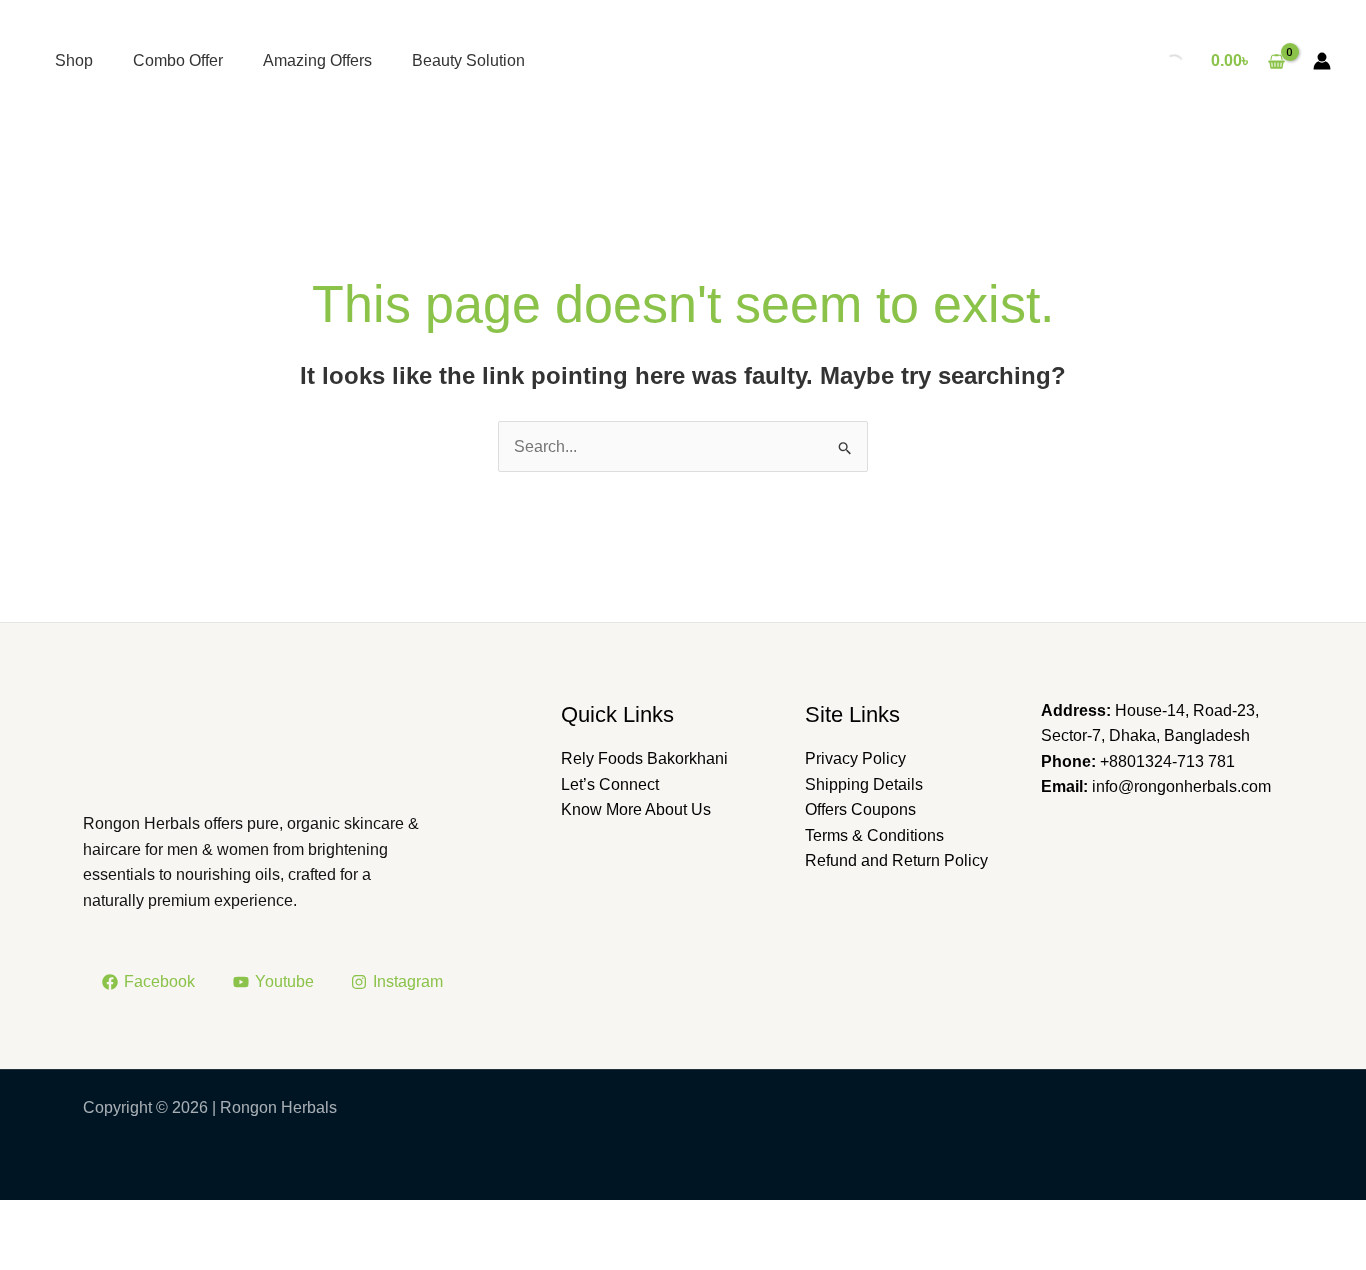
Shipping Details (864, 784)
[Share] (178, 1218)
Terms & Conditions (874, 835)
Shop (74, 60)
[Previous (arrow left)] (34, 1253)
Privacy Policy (855, 758)
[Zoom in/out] (34, 1218)
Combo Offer (178, 60)
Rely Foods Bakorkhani (644, 758)
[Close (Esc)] (250, 1218)
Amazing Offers (317, 60)
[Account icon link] (1322, 61)
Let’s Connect (610, 784)
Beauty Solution (468, 60)
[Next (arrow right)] (106, 1253)
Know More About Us (636, 809)
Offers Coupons (860, 809)
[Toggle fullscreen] (106, 1218)
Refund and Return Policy (896, 860)
